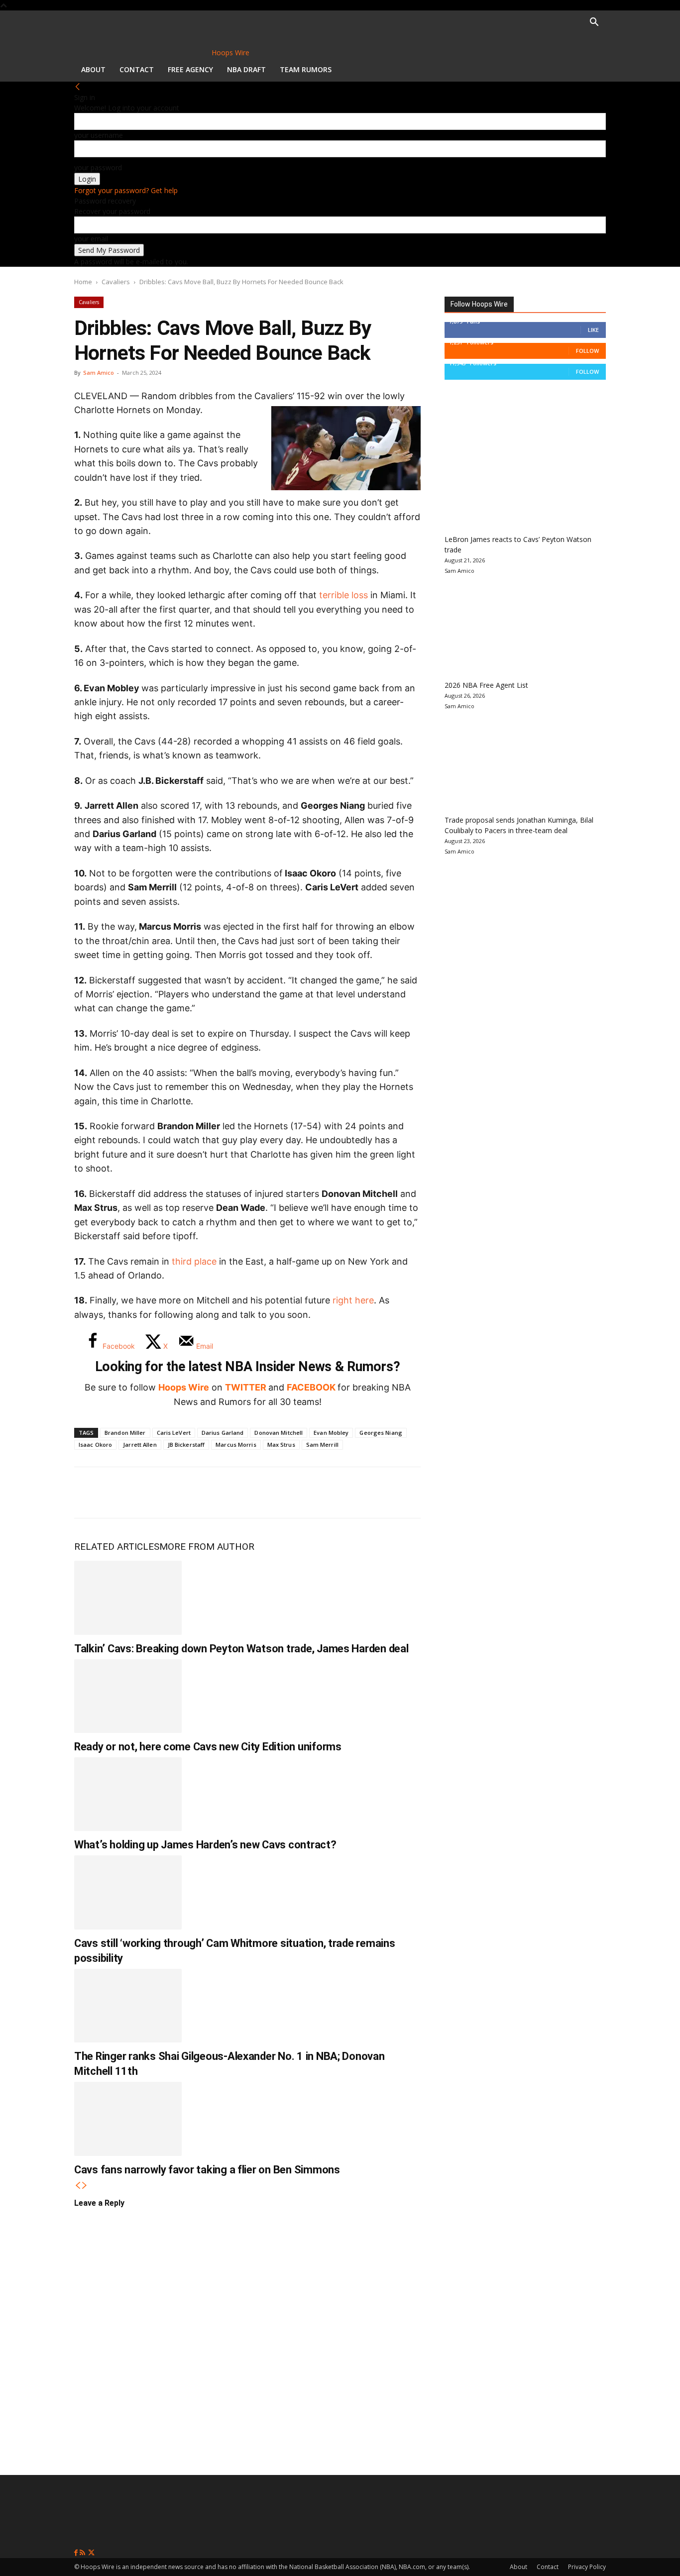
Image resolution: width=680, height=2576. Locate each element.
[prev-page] (78, 2186)
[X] (122, 1493)
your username (99, 135)
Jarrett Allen (140, 1445)
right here (353, 1300)
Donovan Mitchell (279, 1433)
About (93, 69)
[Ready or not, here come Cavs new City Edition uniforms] (128, 1696)
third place (194, 1261)
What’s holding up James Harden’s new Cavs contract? (205, 1845)
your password (98, 167)
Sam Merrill (322, 1445)
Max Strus (281, 1445)
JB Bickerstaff (186, 1445)
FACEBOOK (311, 1387)
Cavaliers (116, 282)
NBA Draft (246, 69)
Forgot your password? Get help (126, 190)
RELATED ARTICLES (117, 1547)
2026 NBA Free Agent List (486, 685)
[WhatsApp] (155, 1493)
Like (593, 330)
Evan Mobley (331, 1433)
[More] (254, 1493)
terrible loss (342, 595)
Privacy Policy (587, 2567)
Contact (137, 69)
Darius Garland (223, 1433)
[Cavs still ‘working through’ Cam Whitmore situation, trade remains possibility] (128, 1892)
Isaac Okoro (95, 1445)
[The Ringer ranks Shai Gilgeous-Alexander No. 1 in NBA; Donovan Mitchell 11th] (128, 2006)
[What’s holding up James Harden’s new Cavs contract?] (128, 1794)
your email (91, 239)
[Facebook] (89, 1493)
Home (83, 282)
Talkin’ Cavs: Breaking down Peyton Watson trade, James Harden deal (241, 1649)
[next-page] (85, 2186)
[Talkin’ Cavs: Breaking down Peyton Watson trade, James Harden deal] (128, 1598)
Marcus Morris (236, 1445)
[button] (594, 23)
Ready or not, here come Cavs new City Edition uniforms (208, 1747)
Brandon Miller (125, 1433)
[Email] (221, 1493)
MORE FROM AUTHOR (207, 1547)
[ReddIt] (188, 1493)
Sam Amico (99, 373)
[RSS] (83, 2553)
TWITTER (246, 1387)
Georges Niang (381, 1433)
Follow (587, 351)
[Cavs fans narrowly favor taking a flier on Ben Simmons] (128, 2119)
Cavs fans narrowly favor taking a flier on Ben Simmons (207, 2170)
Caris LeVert (174, 1433)
